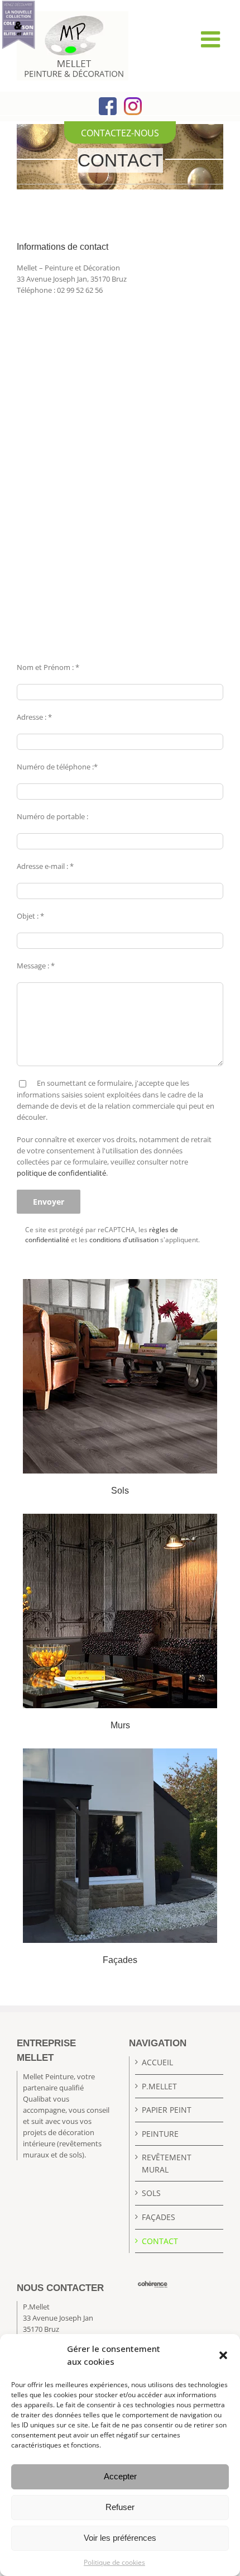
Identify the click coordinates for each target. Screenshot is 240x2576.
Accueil (157, 2062)
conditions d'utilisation (124, 1240)
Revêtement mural (167, 2164)
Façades (159, 2217)
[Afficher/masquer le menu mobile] (212, 39)
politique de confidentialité (61, 1173)
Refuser (120, 2507)
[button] (223, 2355)
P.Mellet (159, 2086)
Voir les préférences (120, 2538)
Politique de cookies (114, 2562)
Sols (151, 2194)
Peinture (160, 2134)
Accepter (120, 2476)
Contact (160, 2241)
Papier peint (167, 2110)
